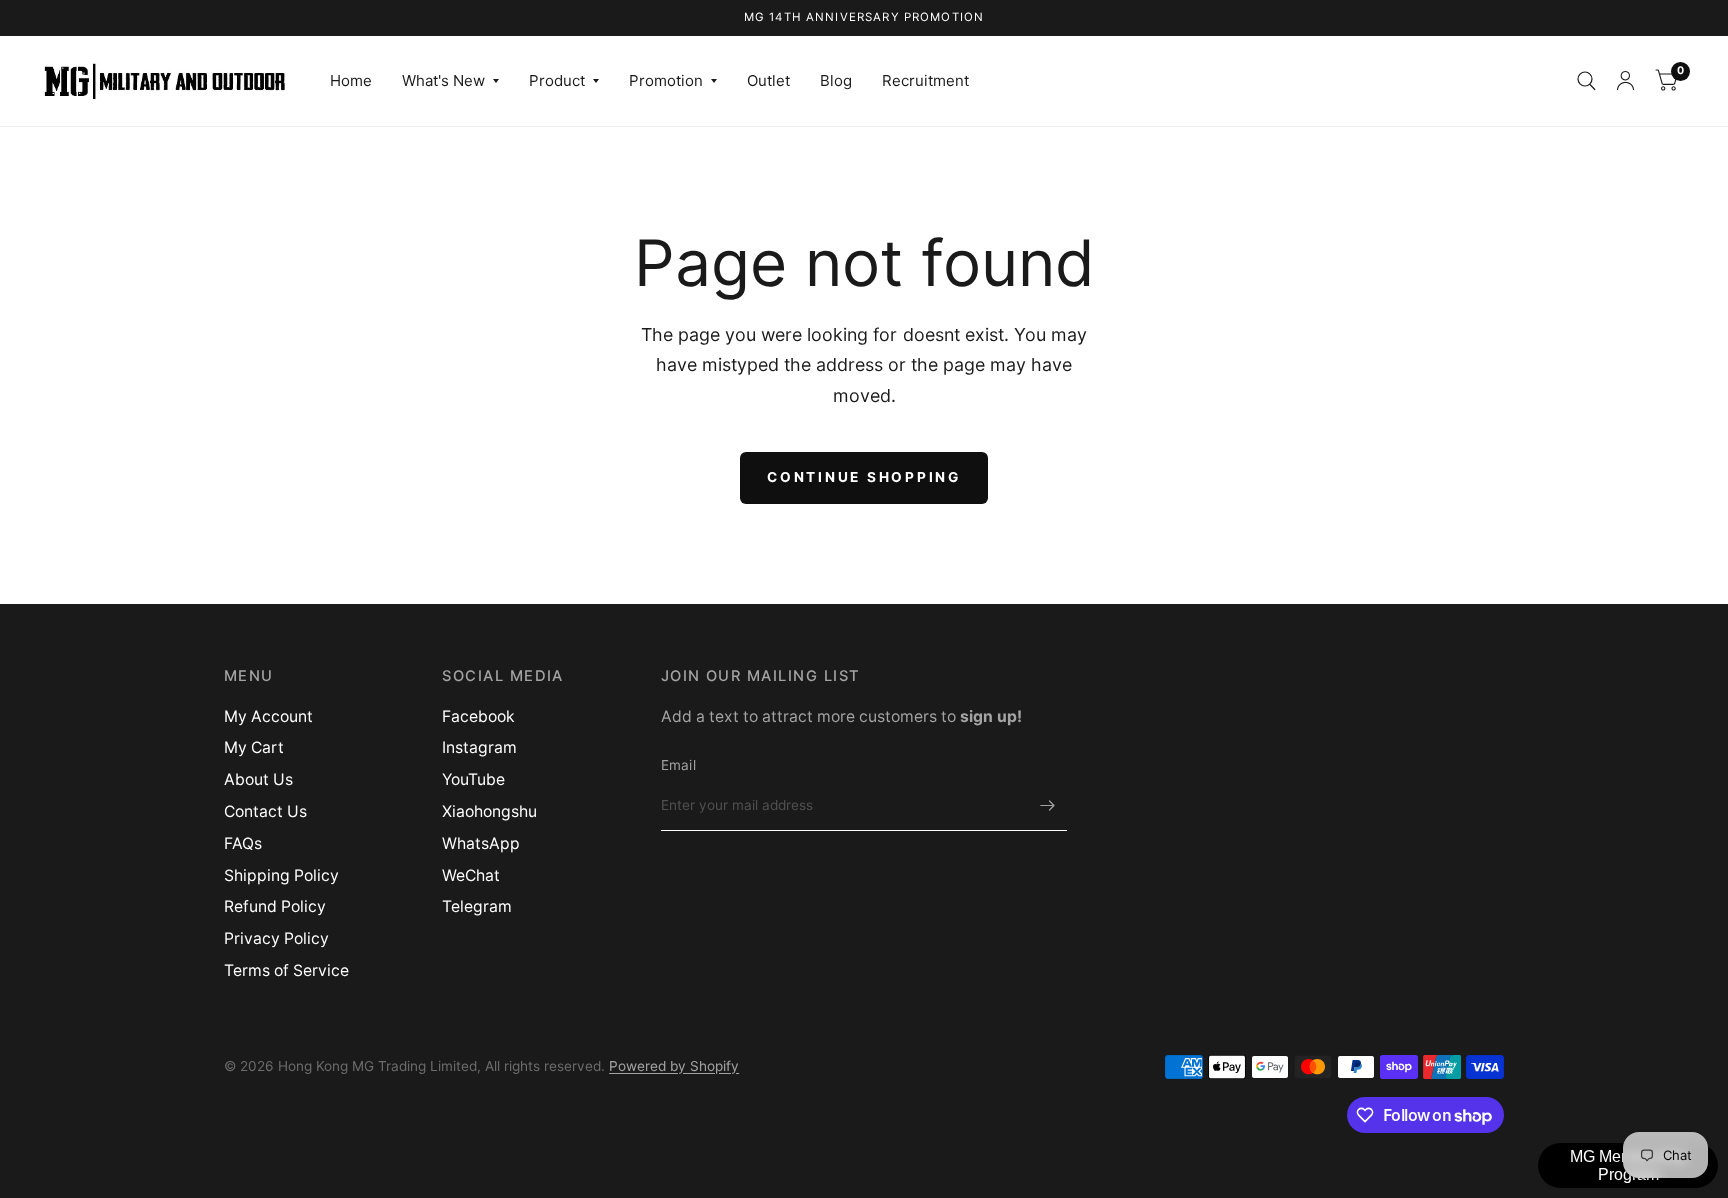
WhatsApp (481, 843)
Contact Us (265, 811)
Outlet (768, 80)
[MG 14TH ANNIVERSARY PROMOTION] (864, 18)
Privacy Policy (276, 938)
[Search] (1586, 81)
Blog (836, 80)
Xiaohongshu (489, 811)
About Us (258, 779)
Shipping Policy (281, 875)
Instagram (479, 747)
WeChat (471, 875)
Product (557, 80)
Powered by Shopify (674, 1066)
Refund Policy (275, 906)
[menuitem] (351, 81)
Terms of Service (286, 970)
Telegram (477, 906)
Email (678, 765)
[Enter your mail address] (1047, 805)
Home (351, 80)
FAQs (243, 843)
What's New (443, 80)
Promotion (666, 80)
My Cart (254, 747)
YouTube (473, 779)
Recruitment (925, 80)
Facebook (478, 716)
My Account (268, 716)
